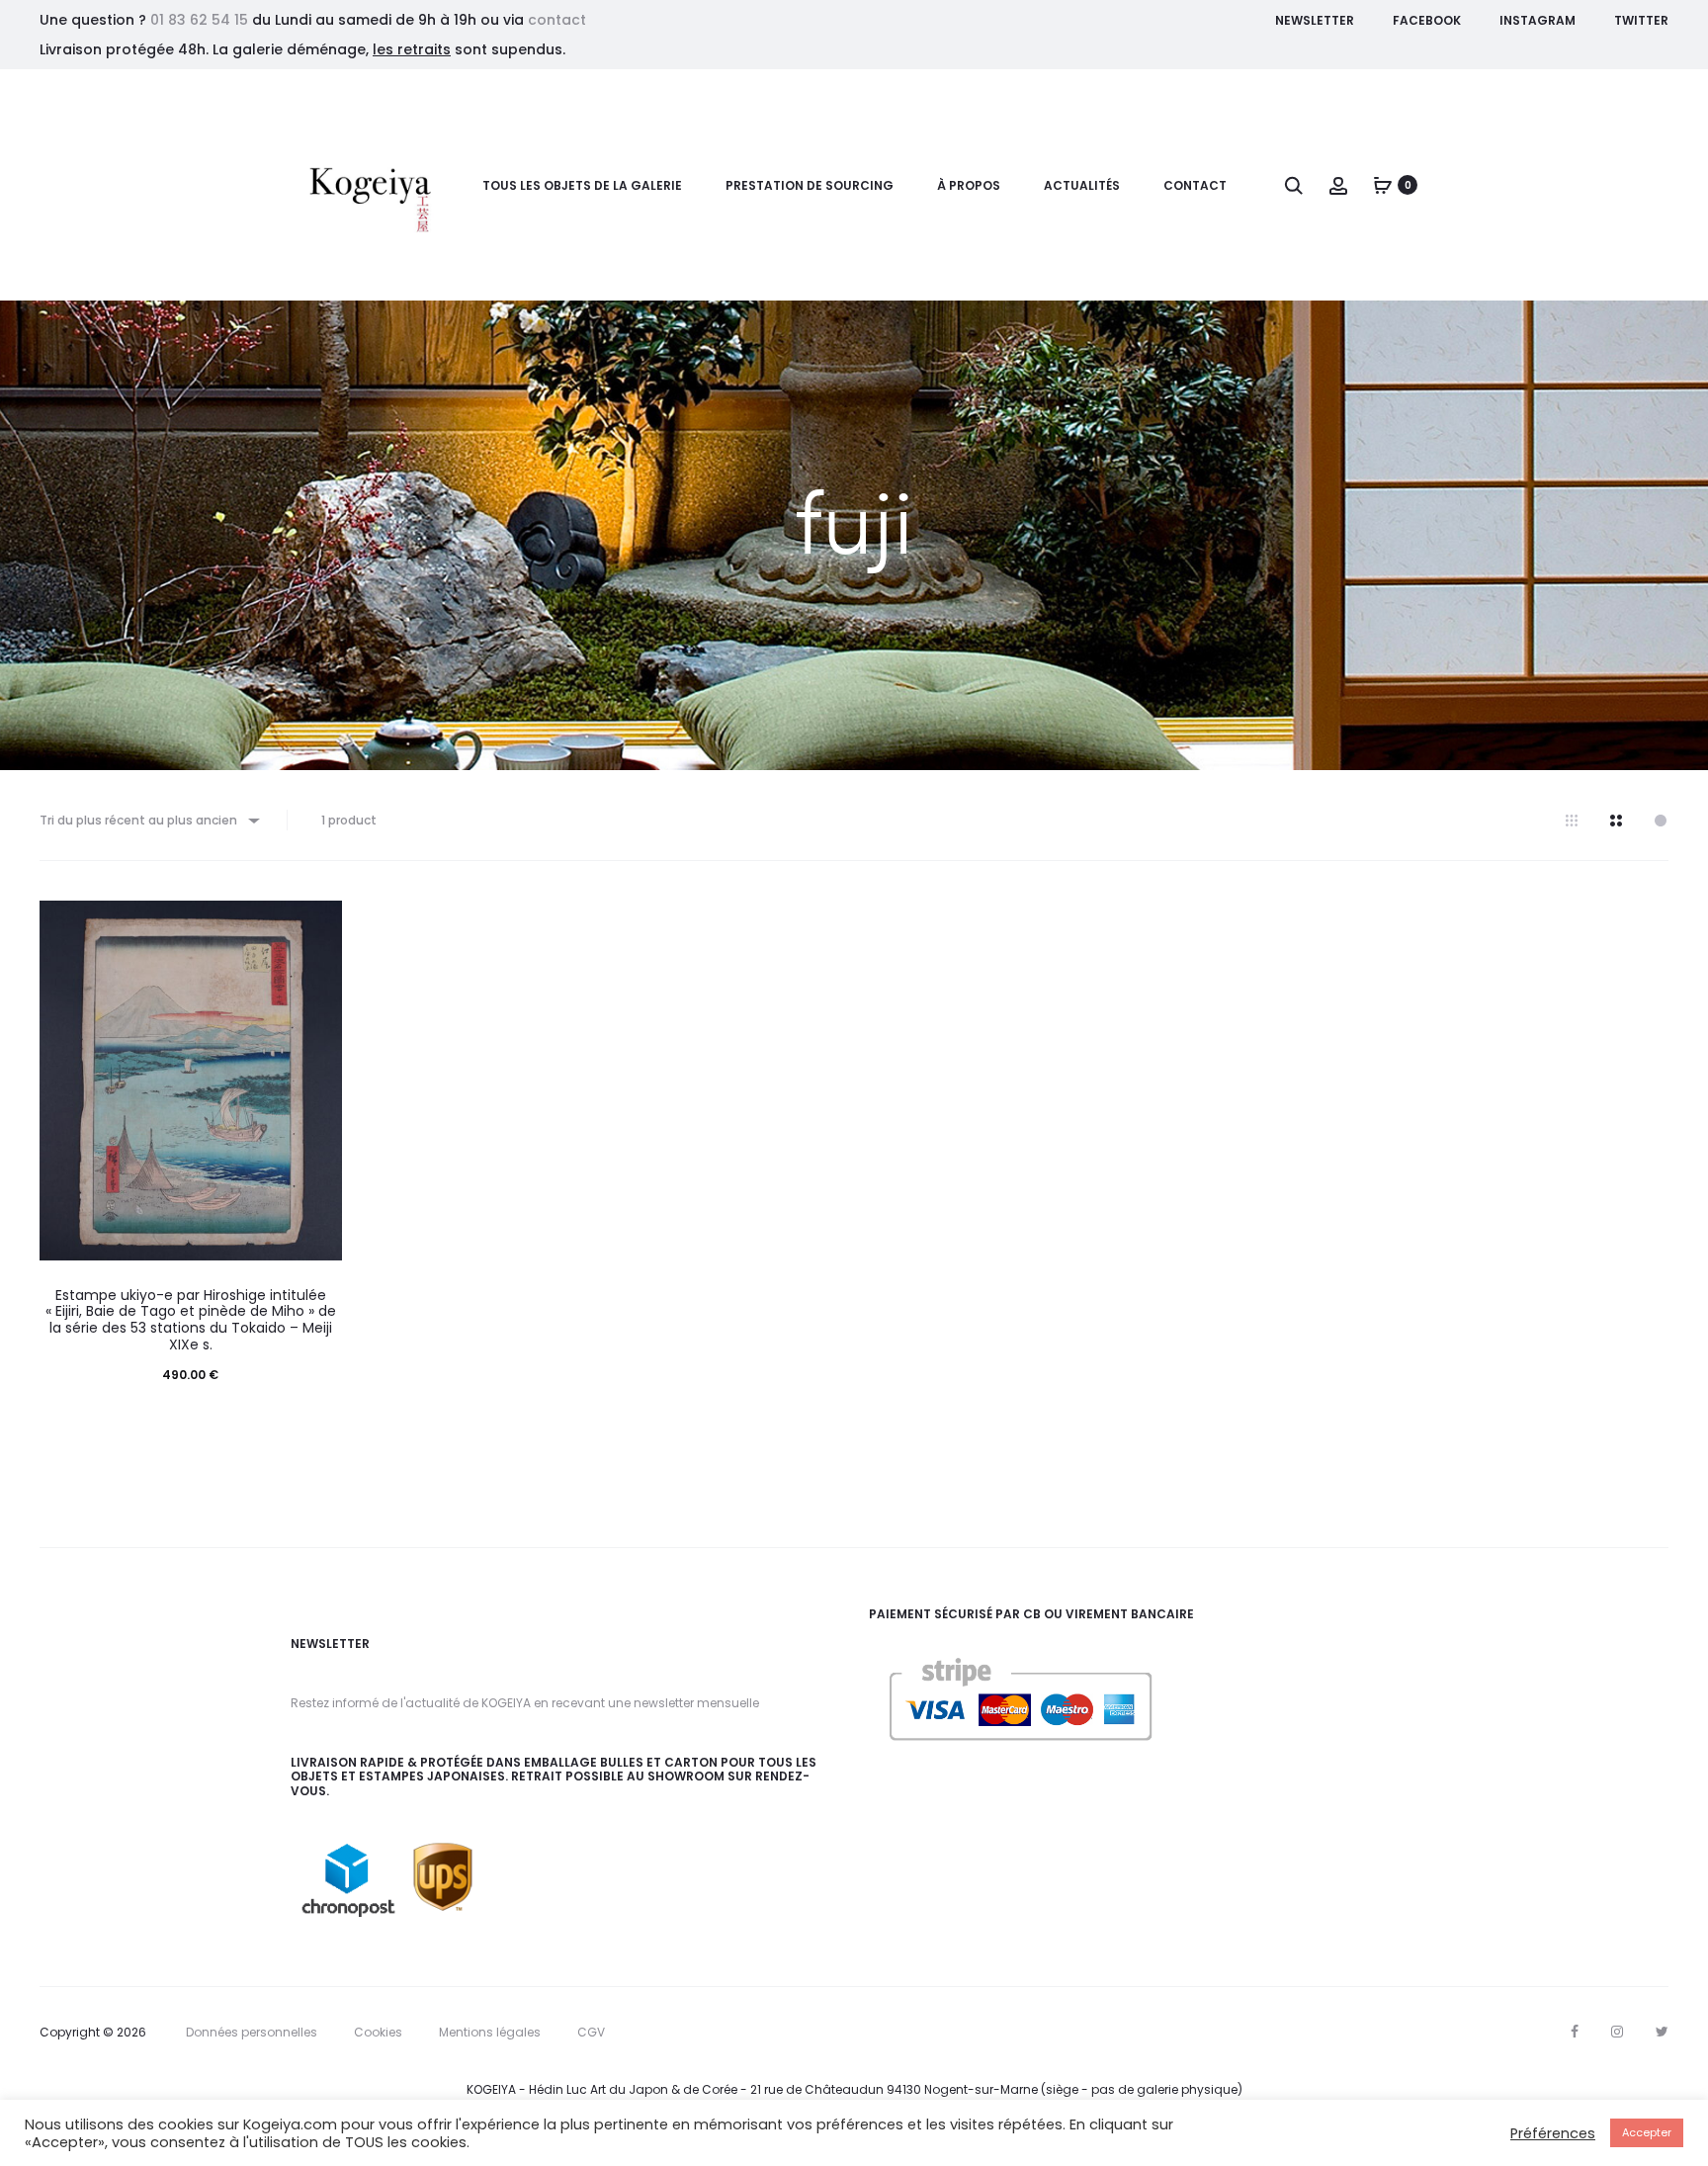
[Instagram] (1617, 2032)
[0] (1383, 185)
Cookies (378, 2032)
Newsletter (1315, 20)
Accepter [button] (1647, 2132)
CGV (591, 2032)
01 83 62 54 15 (199, 20)
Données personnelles (252, 2032)
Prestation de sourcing (810, 185)
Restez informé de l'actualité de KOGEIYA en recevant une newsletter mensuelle (525, 1703)
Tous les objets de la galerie (582, 185)
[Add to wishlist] (317, 925)
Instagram (1537, 20)
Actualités (1082, 185)
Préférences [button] (1553, 2133)
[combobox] (148, 820)
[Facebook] (1575, 2032)
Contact (1195, 185)
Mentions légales (490, 2032)
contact (557, 20)
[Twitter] (1662, 2032)
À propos (969, 185)
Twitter (1641, 20)
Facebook (1427, 20)
